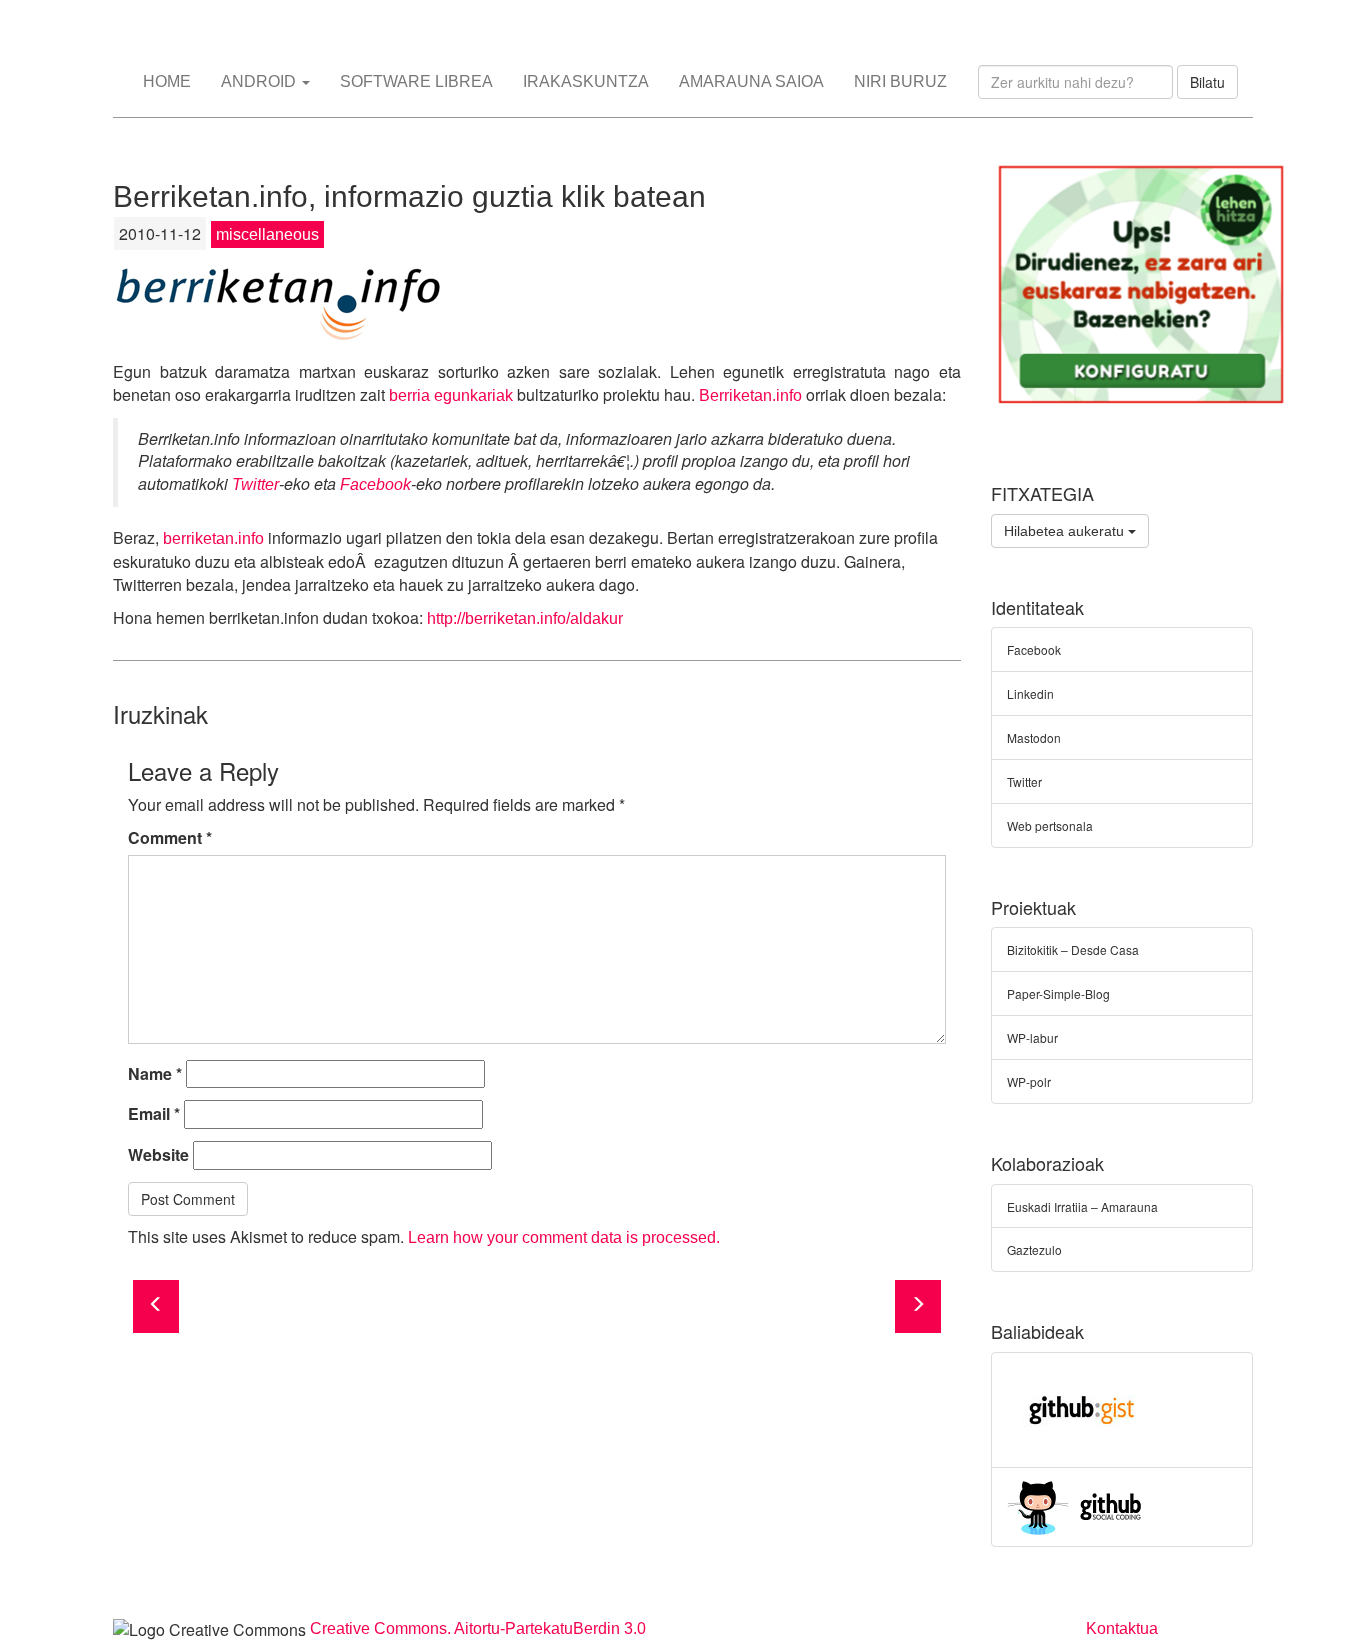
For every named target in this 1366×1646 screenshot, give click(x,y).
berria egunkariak (451, 395)
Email (154, 1114)
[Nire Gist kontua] (1082, 1407)
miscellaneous (267, 234)
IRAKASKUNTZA (586, 81)
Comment (170, 838)
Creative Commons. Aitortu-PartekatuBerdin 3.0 (478, 1628)
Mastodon (1034, 737)
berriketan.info (213, 538)
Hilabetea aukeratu (1066, 531)
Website (158, 1155)
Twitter (255, 484)
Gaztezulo (1034, 1249)
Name (155, 1074)
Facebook (375, 484)
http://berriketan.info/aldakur (525, 618)
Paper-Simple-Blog (1058, 993)
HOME (167, 81)
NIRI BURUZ (900, 81)
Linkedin (1030, 693)
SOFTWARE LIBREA (416, 81)
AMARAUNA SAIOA (751, 81)
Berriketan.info (750, 395)
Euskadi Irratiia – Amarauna (1082, 1206)
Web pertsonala (1050, 825)
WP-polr (1029, 1081)
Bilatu (1207, 82)
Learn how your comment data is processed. (564, 1237)
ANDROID (260, 81)
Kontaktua (1122, 1628)
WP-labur (1032, 1037)
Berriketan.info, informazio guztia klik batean (409, 196)
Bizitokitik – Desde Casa (1073, 949)
